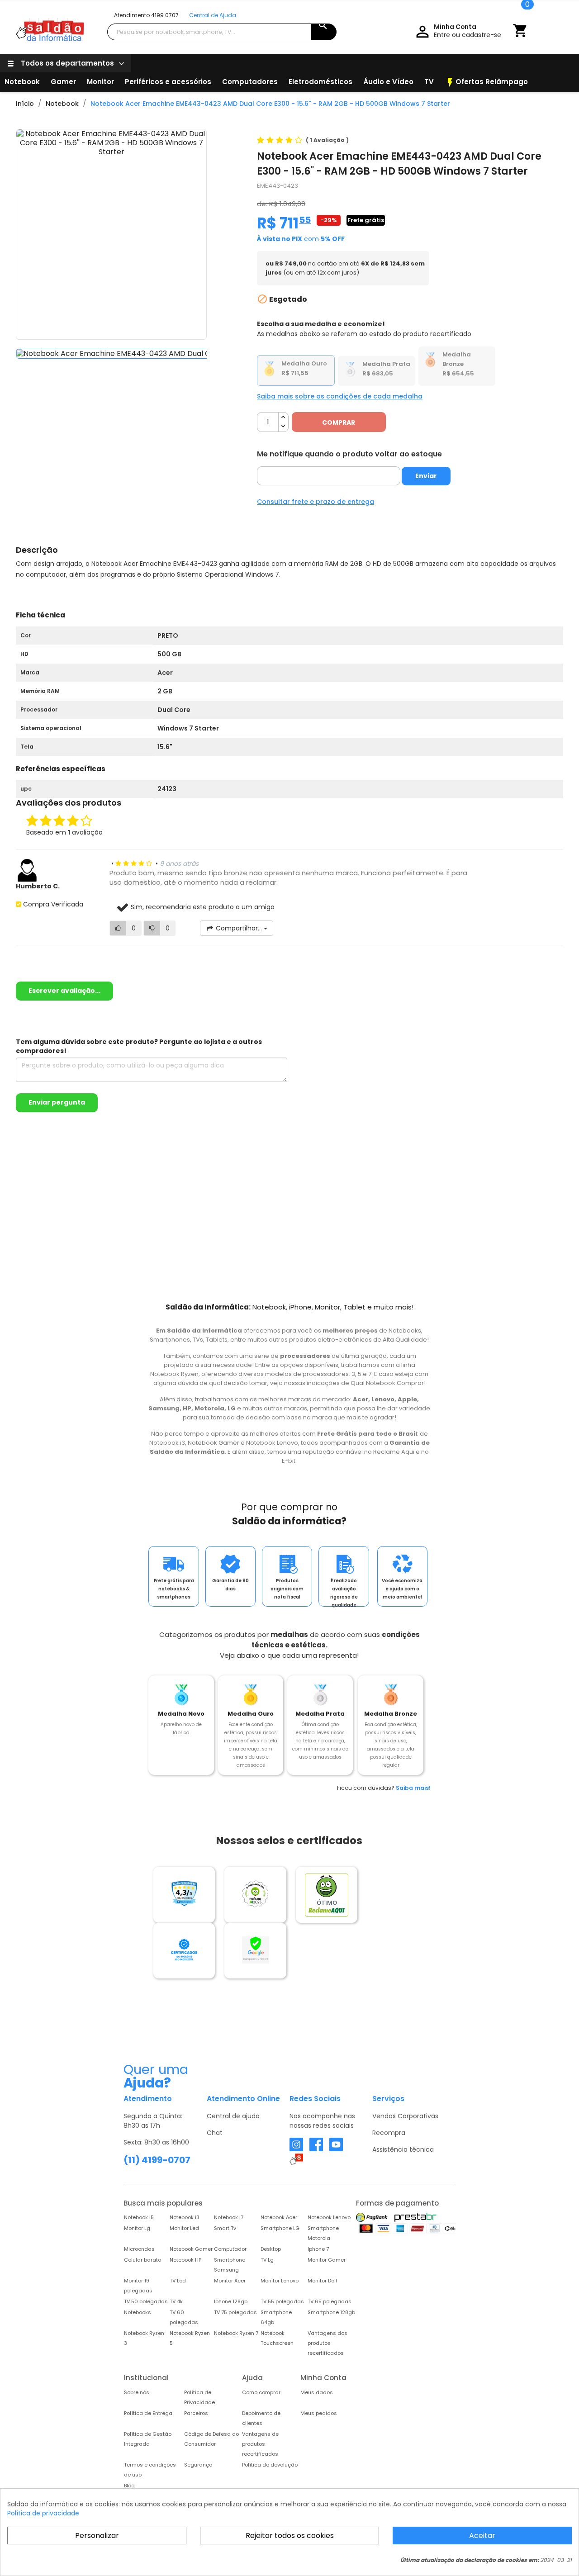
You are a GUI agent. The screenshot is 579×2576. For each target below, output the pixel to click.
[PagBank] (373, 2217)
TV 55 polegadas (282, 2301)
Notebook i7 (229, 2217)
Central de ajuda (233, 2116)
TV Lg (267, 2260)
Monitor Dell (322, 2281)
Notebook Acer (279, 2217)
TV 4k (176, 2301)
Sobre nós (137, 2392)
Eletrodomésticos (320, 82)
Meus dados (317, 2392)
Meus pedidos (319, 2413)
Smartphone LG (280, 2228)
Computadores (250, 82)
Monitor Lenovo (280, 2281)
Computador (230, 2249)
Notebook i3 (185, 2217)
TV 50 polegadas (146, 2301)
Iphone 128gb (231, 2301)
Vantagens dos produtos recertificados (327, 2343)
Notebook (22, 82)
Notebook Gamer (191, 2249)
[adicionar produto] (283, 417)
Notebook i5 (139, 2217)
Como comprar (261, 2392)
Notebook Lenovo (329, 2217)
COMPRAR (339, 422)
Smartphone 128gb (331, 2312)
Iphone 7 (318, 2249)
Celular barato (142, 2260)
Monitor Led (184, 2228)
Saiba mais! (413, 1788)
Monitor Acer (230, 2281)
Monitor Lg (137, 2228)
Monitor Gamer (327, 2260)
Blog (129, 2486)
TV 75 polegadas (235, 2312)
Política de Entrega (148, 2413)
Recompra (389, 2133)
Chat (215, 2133)
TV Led (178, 2281)
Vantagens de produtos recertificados (260, 2444)
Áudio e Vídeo (388, 82)
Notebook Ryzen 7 (236, 2333)
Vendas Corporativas (405, 2116)
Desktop (271, 2249)
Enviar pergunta (57, 1102)
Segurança (198, 2465)
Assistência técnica (403, 2149)
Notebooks (138, 2312)
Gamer (63, 82)
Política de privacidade (43, 2513)
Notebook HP (185, 2260)
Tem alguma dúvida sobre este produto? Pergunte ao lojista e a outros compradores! (139, 1046)
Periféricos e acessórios (168, 82)
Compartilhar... (239, 928)
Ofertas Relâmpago (486, 82)
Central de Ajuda (213, 15)
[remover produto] (283, 427)
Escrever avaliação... (64, 991)
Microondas (139, 2249)
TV (429, 82)
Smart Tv (225, 2228)
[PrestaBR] (415, 2217)
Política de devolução (270, 2465)
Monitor (100, 82)
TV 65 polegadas (330, 2301)
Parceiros (196, 2413)
